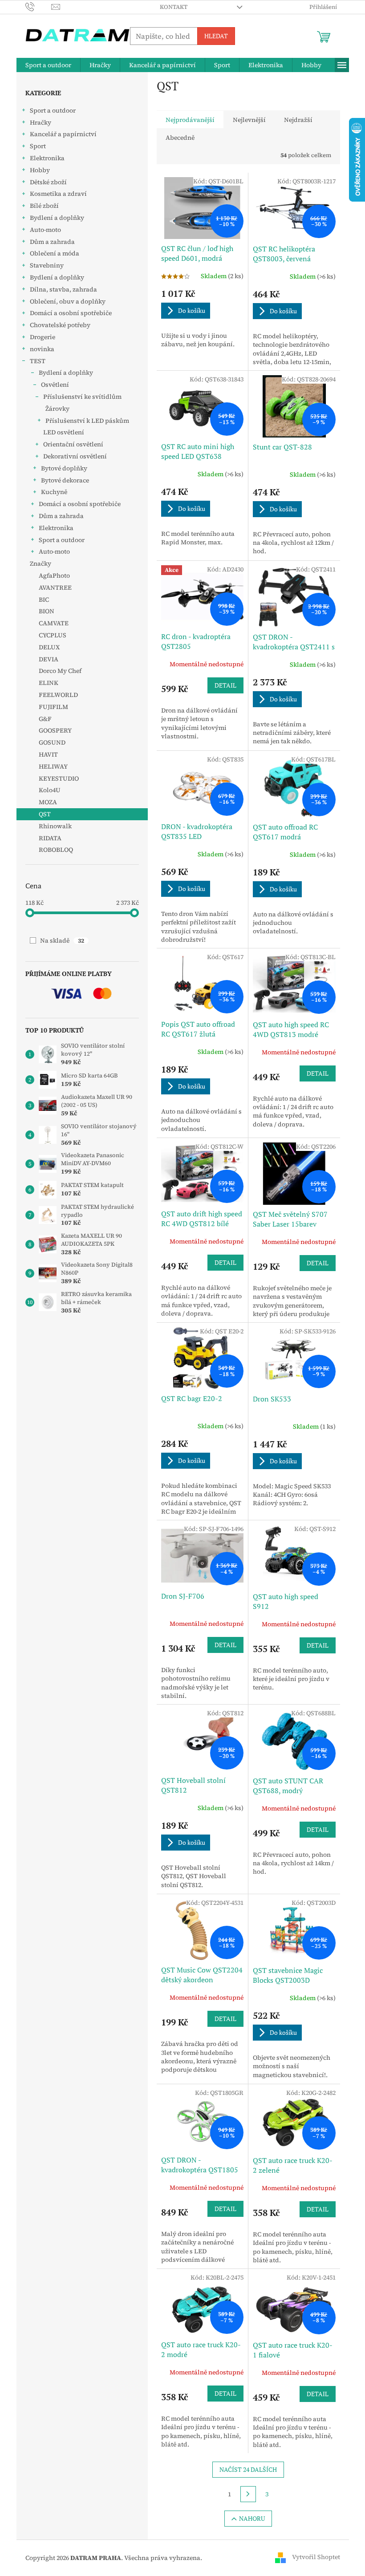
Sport (38, 146)
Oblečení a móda (55, 253)
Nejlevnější (249, 120)
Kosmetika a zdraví (58, 194)
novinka (42, 349)
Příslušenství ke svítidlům (82, 397)
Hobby (40, 170)
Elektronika (47, 158)
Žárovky (57, 409)
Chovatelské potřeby (60, 325)
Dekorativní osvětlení (75, 456)
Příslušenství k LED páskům (87, 421)
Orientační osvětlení (73, 444)
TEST (38, 361)
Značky (41, 563)
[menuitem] (48, 65)
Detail (225, 685)
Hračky (41, 122)
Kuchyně (54, 492)
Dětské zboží (48, 182)
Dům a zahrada (52, 242)
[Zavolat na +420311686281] (39, 6)
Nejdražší (298, 120)
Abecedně (180, 138)
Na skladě (62, 940)
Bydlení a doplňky (57, 218)
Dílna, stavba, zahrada (63, 289)
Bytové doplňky (64, 468)
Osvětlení (55, 385)
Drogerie (43, 337)
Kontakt (174, 7)
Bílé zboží (44, 206)
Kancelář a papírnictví (63, 134)
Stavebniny (47, 265)
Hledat (216, 36)
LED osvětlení (64, 432)
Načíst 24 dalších (248, 2469)
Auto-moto (45, 230)
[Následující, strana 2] (248, 2494)
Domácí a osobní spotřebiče (71, 313)
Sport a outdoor (53, 110)
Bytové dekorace (65, 480)
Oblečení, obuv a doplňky (68, 301)
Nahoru (252, 2518)
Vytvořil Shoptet (316, 2557)
